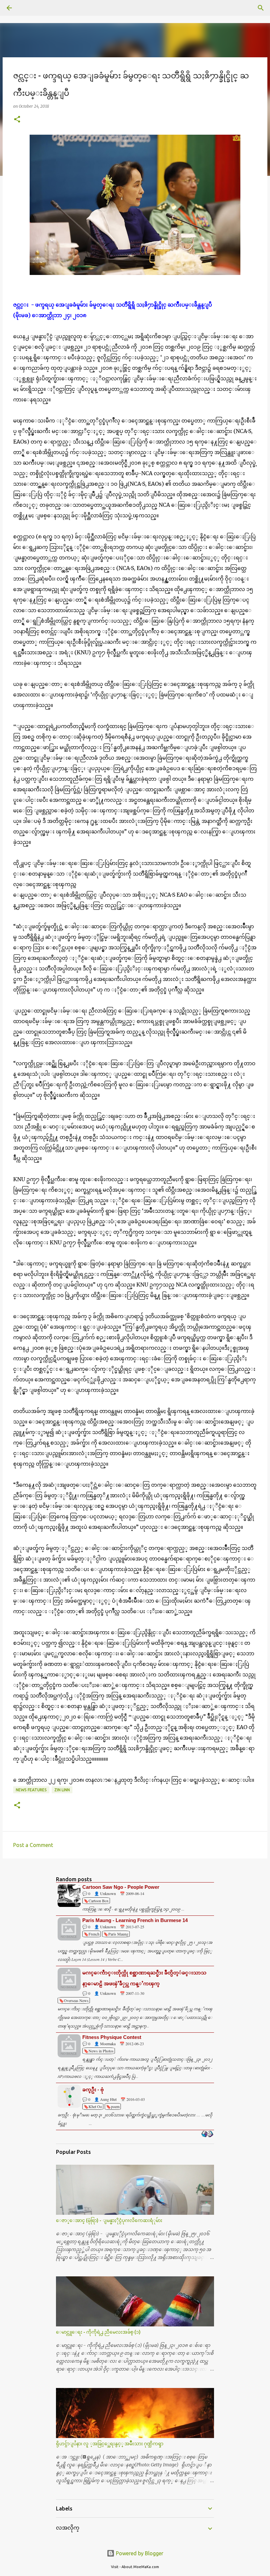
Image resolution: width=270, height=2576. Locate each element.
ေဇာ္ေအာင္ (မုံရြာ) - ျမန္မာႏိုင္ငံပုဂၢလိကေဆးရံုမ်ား (109, 2220)
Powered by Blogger (139, 2553)
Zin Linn (62, 1790)
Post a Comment (33, 1845)
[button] (17, 120)
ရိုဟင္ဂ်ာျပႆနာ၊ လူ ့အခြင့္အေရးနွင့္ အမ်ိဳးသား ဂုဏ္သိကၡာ (110, 2444)
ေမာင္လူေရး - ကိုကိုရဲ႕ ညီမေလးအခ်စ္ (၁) (98, 2332)
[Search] (28, 8)
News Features (31, 1790)
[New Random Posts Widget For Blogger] (207, 2134)
